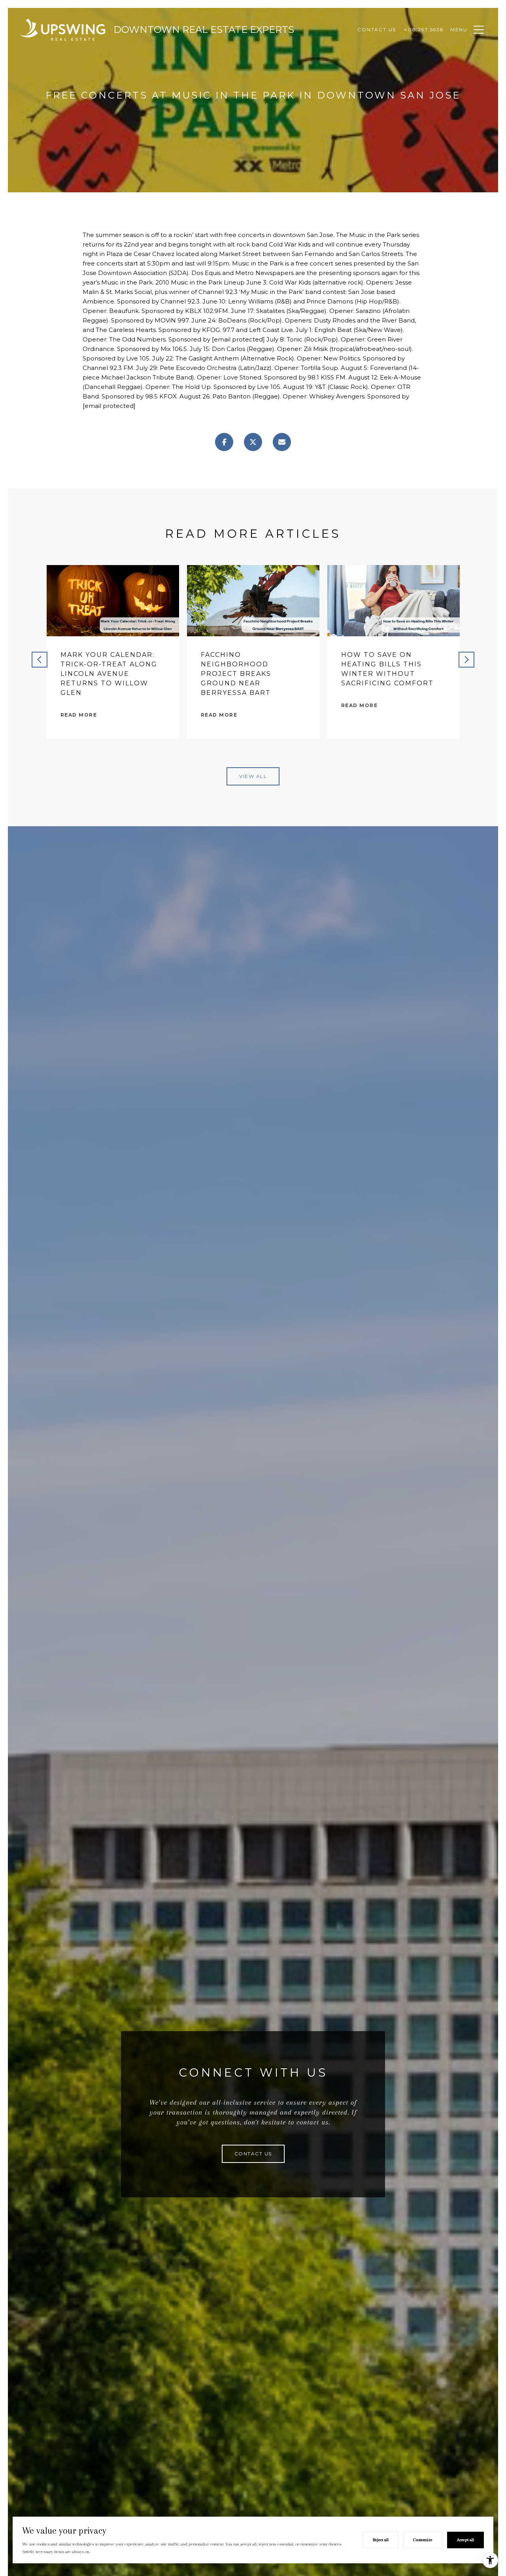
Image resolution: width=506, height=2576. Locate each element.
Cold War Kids (290, 244)
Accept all (465, 2540)
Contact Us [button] (253, 2154)
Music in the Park (375, 235)
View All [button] (253, 776)
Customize (423, 2540)
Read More (79, 715)
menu (459, 29)
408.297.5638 (424, 29)
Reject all (381, 2540)
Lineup (234, 282)
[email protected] (238, 339)
